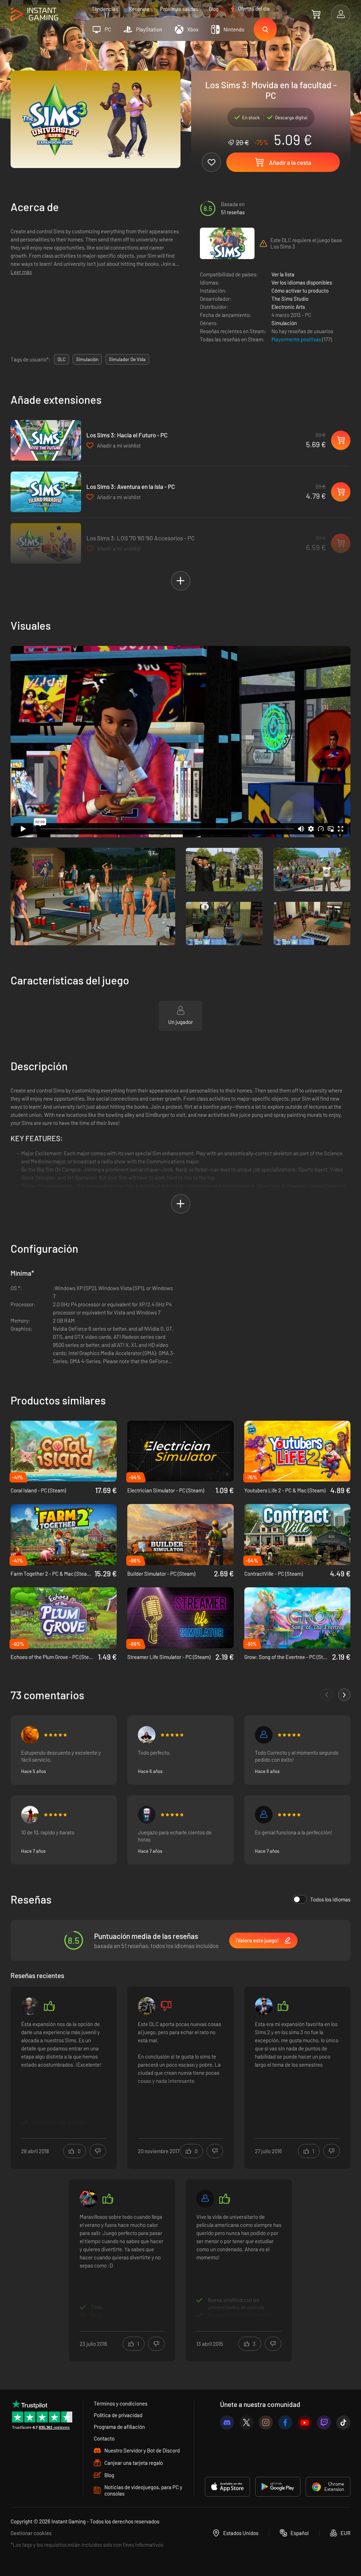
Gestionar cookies (31, 2533)
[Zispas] (88, 2199)
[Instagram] (266, 2422)
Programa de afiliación (119, 2427)
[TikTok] (343, 2422)
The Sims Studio (290, 299)
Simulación (284, 323)
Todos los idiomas (330, 1899)
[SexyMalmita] (147, 1735)
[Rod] (30, 1815)
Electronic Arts (288, 307)
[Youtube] (305, 2422)
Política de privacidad (118, 2415)
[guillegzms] (147, 2006)
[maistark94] (264, 1815)
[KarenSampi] (264, 2006)
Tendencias (105, 9)
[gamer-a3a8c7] (264, 1735)
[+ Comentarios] (344, 1695)
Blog (214, 9)
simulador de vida (127, 359)
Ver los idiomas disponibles (302, 282)
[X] (246, 2422)
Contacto (104, 2438)
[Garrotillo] (147, 1815)
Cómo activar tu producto (300, 290)
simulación (87, 359)
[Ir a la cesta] (316, 14)
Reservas (139, 9)
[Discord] (227, 2422)
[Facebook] (285, 2422)
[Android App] (278, 2487)
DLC (62, 359)
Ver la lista (283, 274)
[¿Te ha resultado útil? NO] (98, 2151)
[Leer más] (64, 2073)
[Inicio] (34, 15)
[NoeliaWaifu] (30, 2006)
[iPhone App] (227, 2487)
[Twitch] (324, 2422)
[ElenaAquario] (30, 1735)
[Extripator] (205, 2199)
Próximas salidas (179, 9)
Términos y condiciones (121, 2403)
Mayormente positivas (297, 339)
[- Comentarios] (327, 1695)
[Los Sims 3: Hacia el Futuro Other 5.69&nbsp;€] (46, 440)
